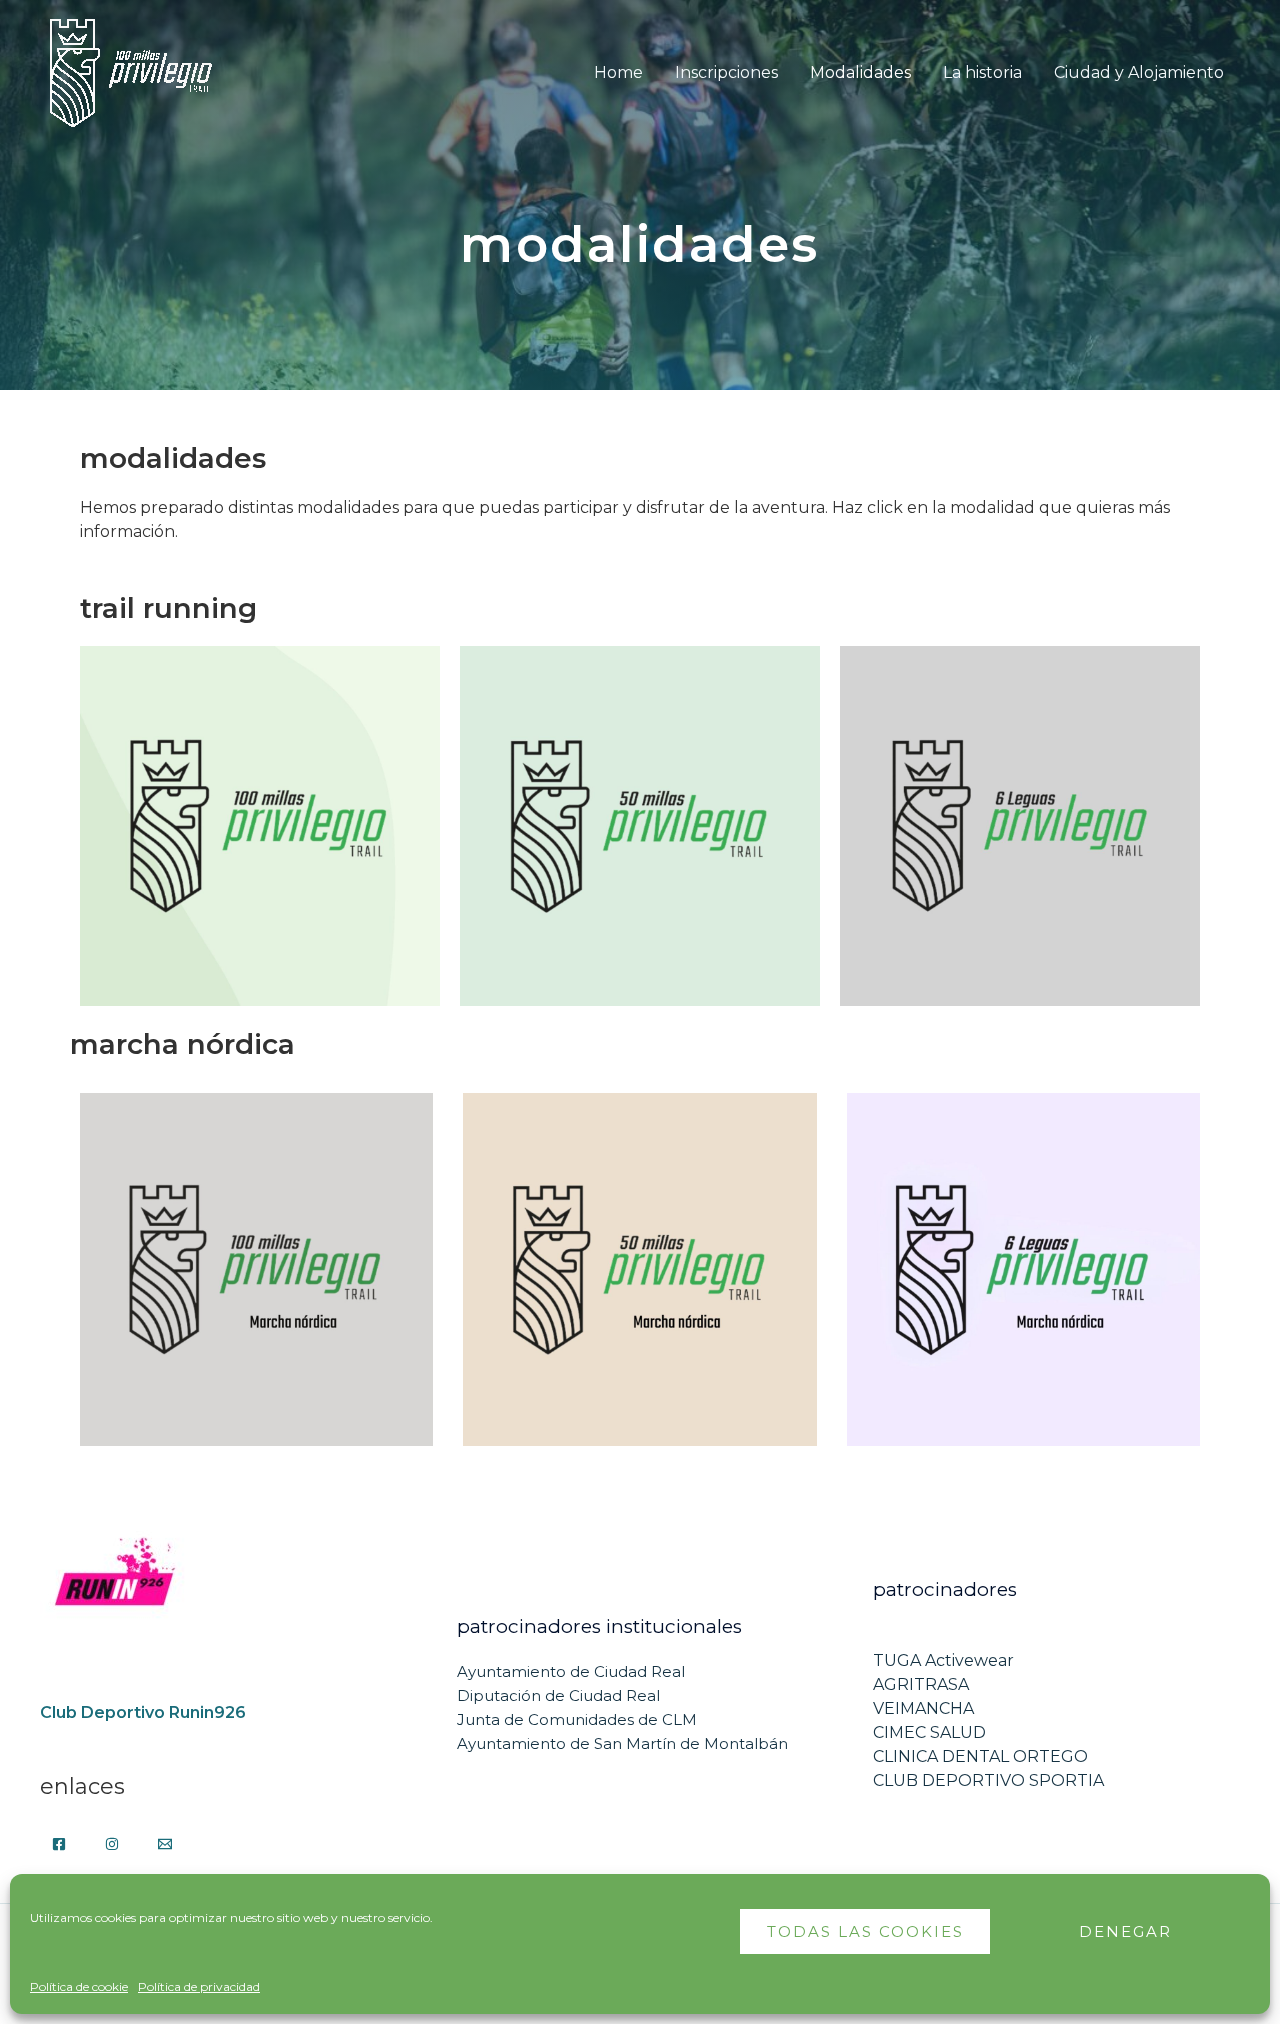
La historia (982, 72)
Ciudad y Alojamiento (1139, 72)
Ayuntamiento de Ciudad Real (571, 1671)
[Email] (165, 1844)
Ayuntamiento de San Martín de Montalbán (622, 1743)
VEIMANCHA (923, 1708)
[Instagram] (112, 1844)
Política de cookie (79, 1986)
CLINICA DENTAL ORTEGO (980, 1756)
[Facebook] (59, 1844)
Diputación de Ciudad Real (558, 1695)
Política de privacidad (199, 1986)
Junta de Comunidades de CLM (577, 1719)
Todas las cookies (865, 1931)
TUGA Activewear (943, 1660)
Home (618, 72)
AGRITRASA (921, 1684)
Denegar (1125, 1931)
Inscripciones (726, 72)
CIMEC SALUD (929, 1732)
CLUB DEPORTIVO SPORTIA (988, 1780)
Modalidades (860, 72)
